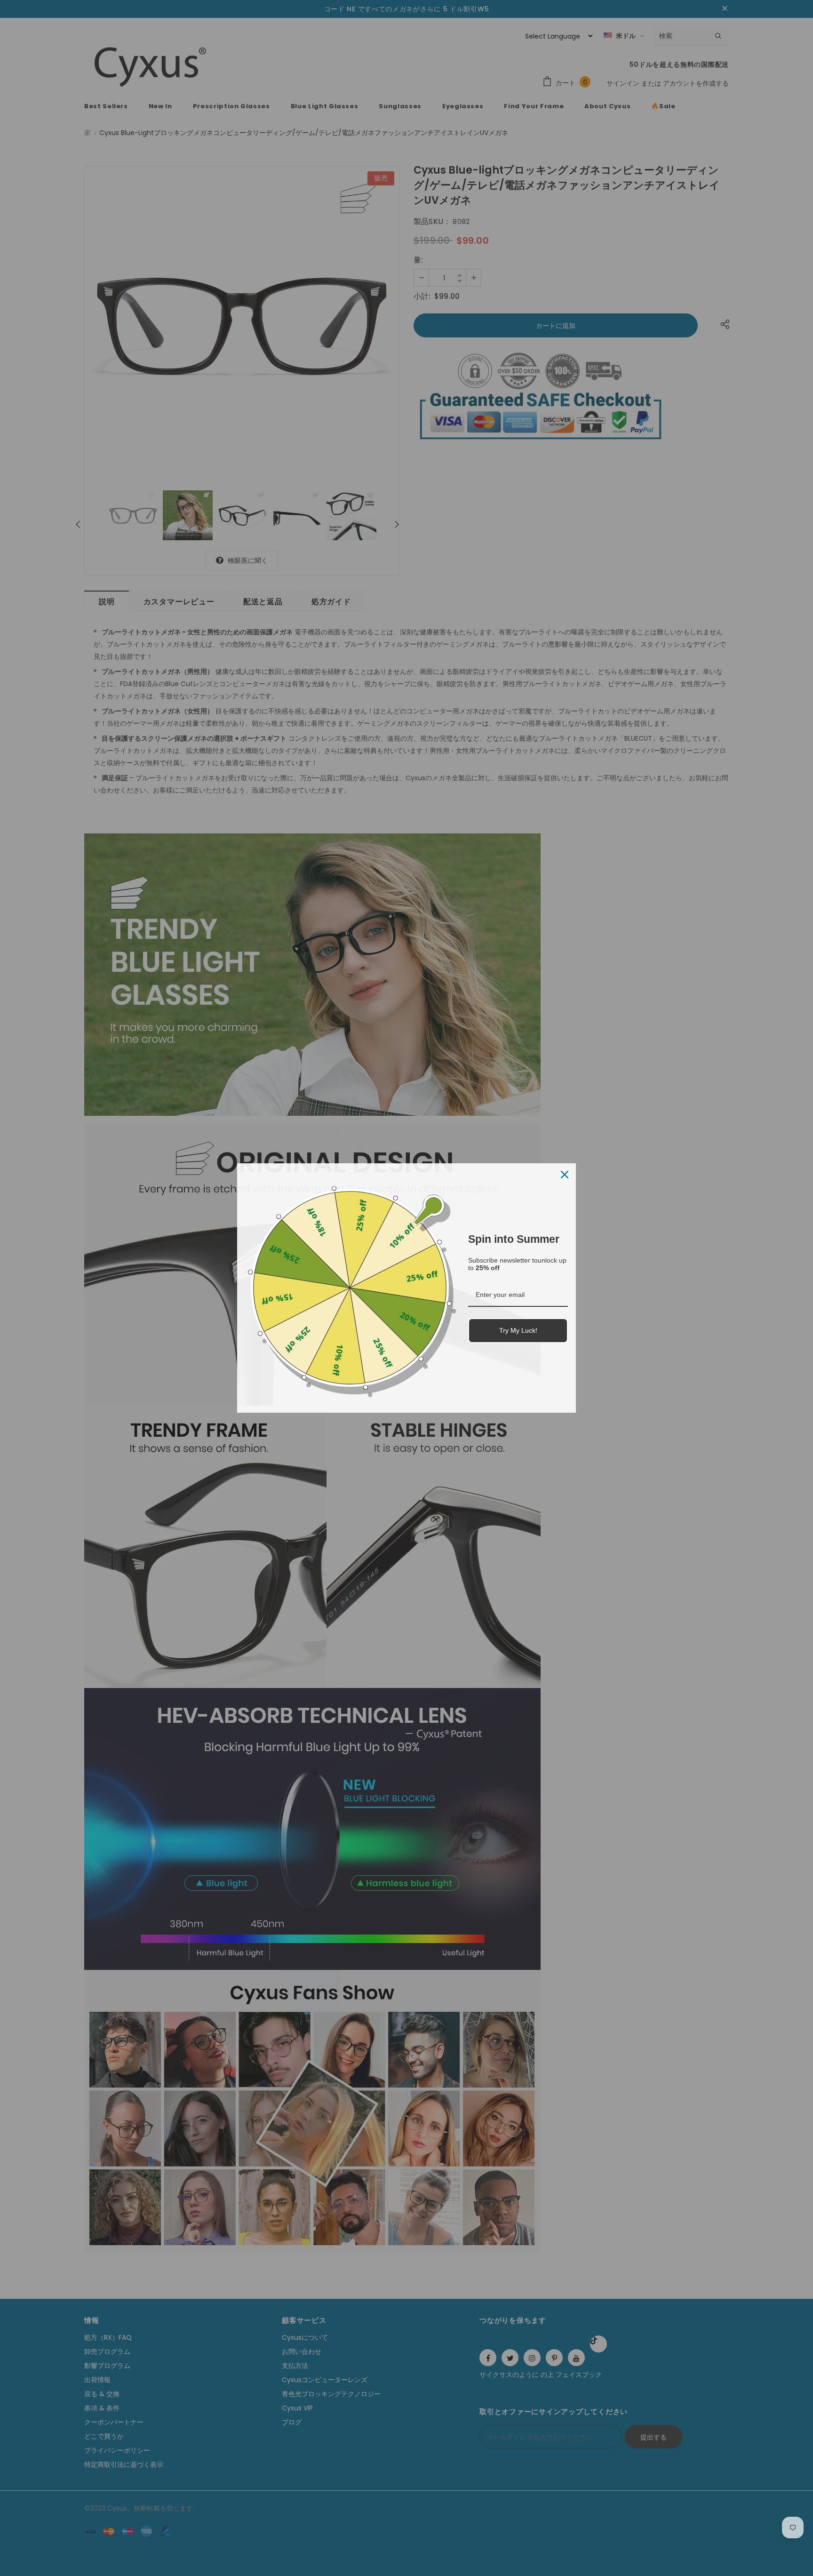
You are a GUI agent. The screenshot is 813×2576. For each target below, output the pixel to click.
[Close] (565, 1175)
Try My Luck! (518, 1330)
